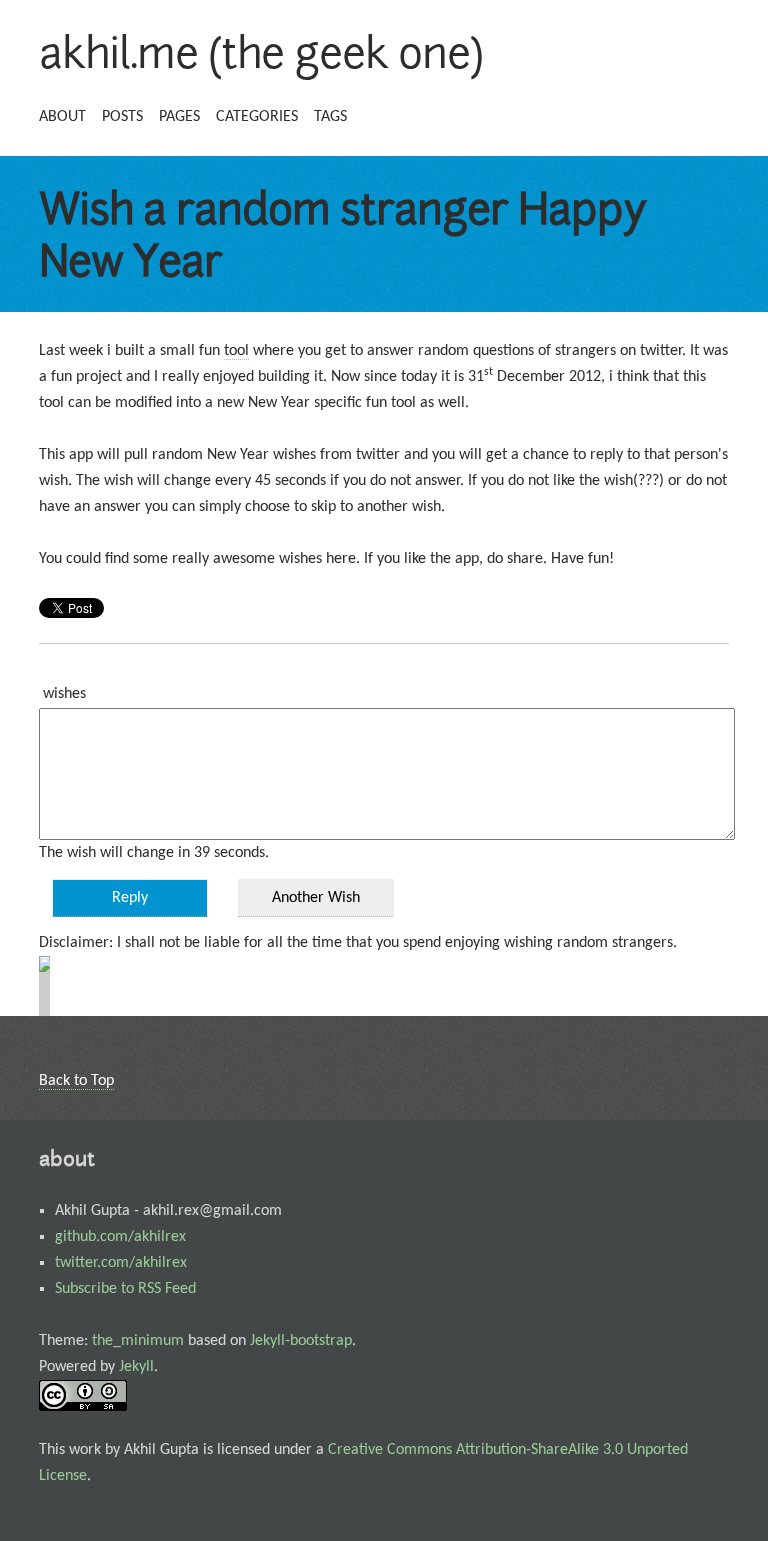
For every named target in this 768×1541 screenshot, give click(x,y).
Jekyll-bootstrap (301, 1341)
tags (330, 117)
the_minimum (138, 1341)
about (62, 117)
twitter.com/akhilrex (121, 1263)
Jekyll (136, 1367)
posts (122, 117)
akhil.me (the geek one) (261, 52)
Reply (130, 898)
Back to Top (76, 1081)
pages (179, 117)
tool (236, 351)
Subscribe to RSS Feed (125, 1289)
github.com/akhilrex (120, 1237)
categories (257, 117)
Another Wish (316, 898)
